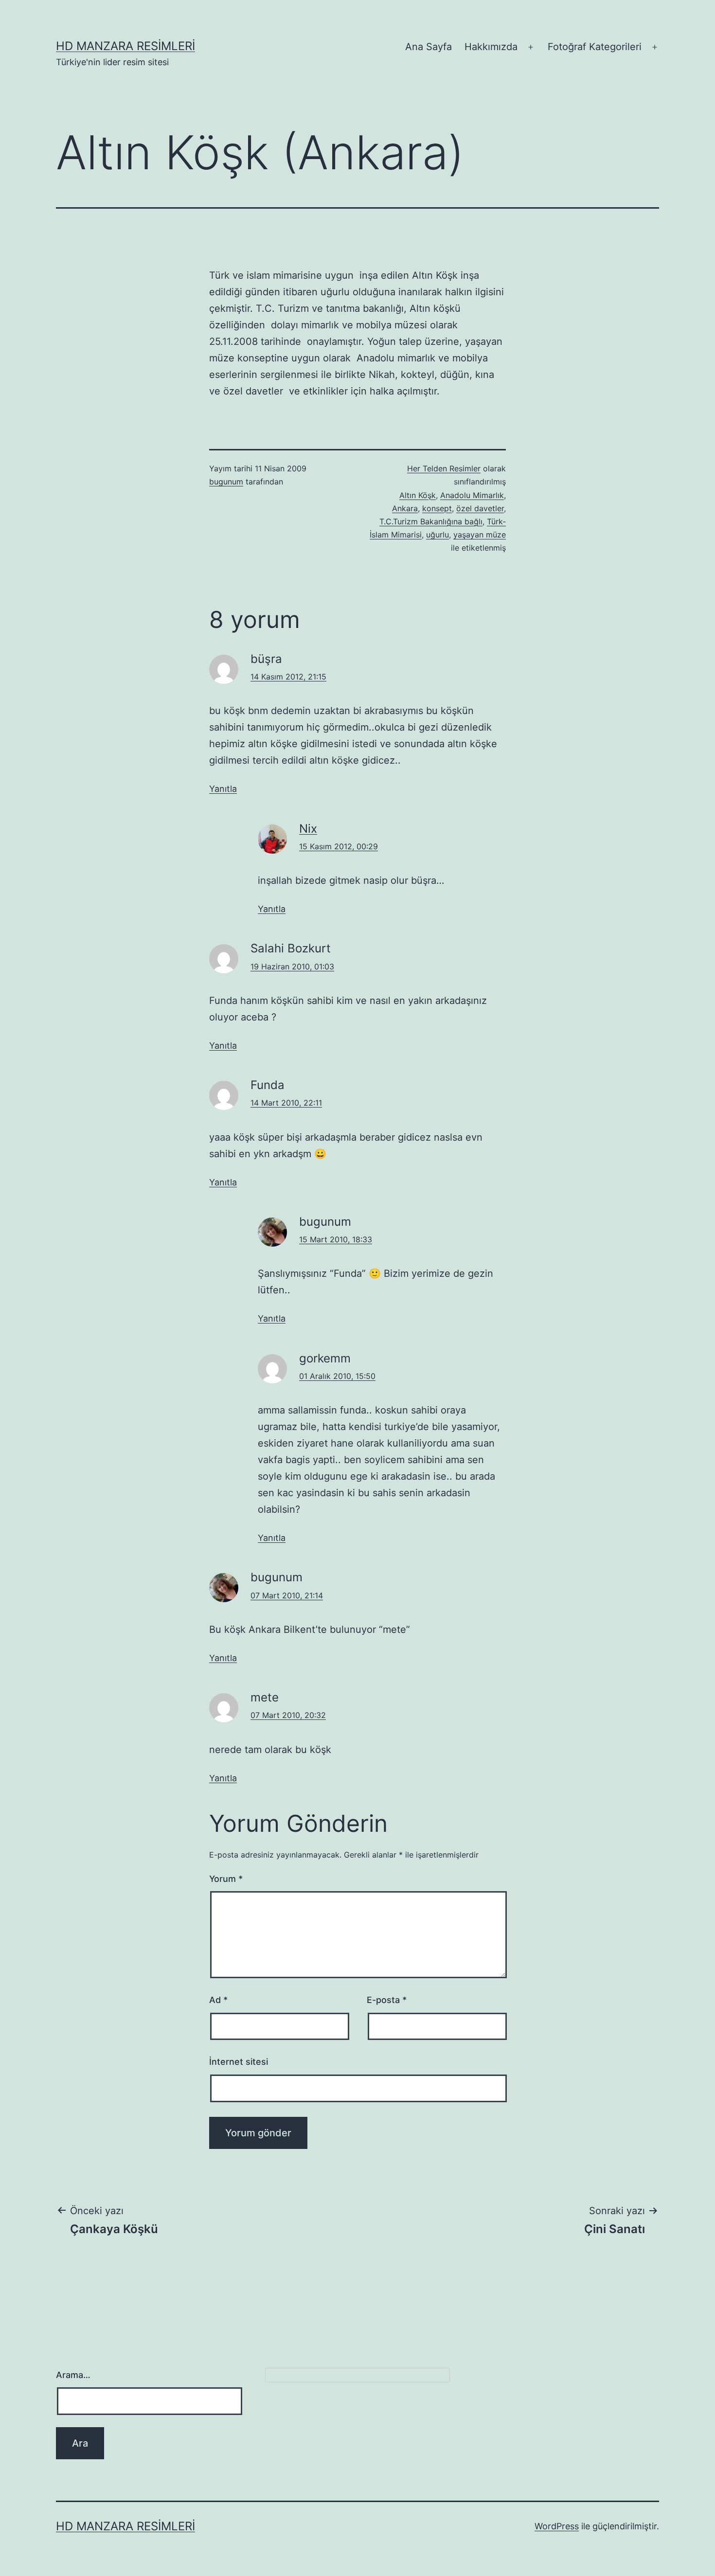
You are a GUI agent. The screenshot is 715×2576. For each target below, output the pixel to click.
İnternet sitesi (239, 2062)
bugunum (226, 482)
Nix (308, 829)
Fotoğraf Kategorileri (595, 47)
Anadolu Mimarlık (472, 495)
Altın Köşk (418, 495)
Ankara (405, 508)
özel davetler (480, 508)
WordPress (557, 2526)
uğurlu (438, 535)
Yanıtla (223, 789)
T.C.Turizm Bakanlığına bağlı (431, 521)
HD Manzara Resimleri (125, 46)
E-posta (387, 2000)
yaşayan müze (480, 535)
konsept (437, 508)
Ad (218, 2000)
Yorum (226, 1879)
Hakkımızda (491, 47)
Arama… (73, 2375)
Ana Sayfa (429, 47)
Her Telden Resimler (444, 468)
